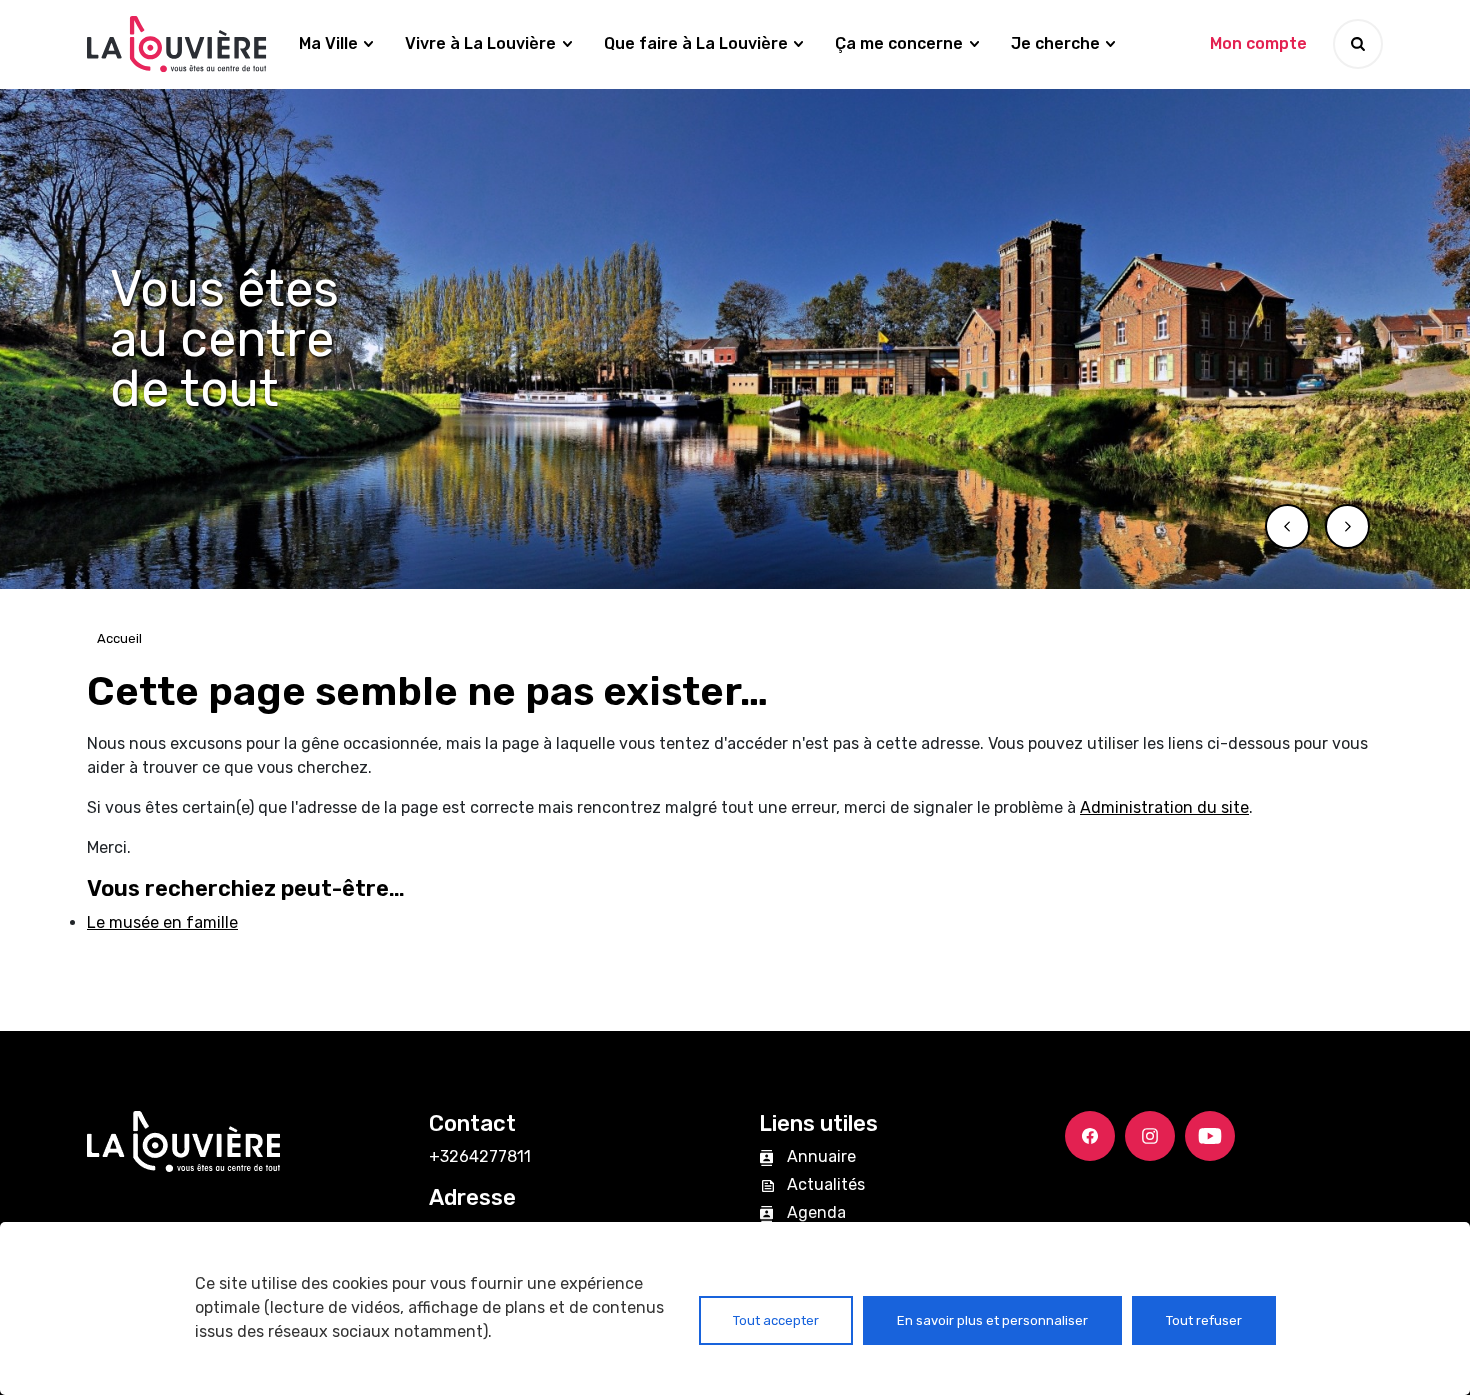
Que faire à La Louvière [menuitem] (696, 43)
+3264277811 (480, 1156)
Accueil (119, 638)
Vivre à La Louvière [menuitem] (480, 43)
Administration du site (1164, 807)
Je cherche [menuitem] (1055, 43)
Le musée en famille (162, 922)
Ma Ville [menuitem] (328, 43)
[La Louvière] (177, 44)
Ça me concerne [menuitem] (899, 43)
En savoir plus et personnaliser (992, 1320)
